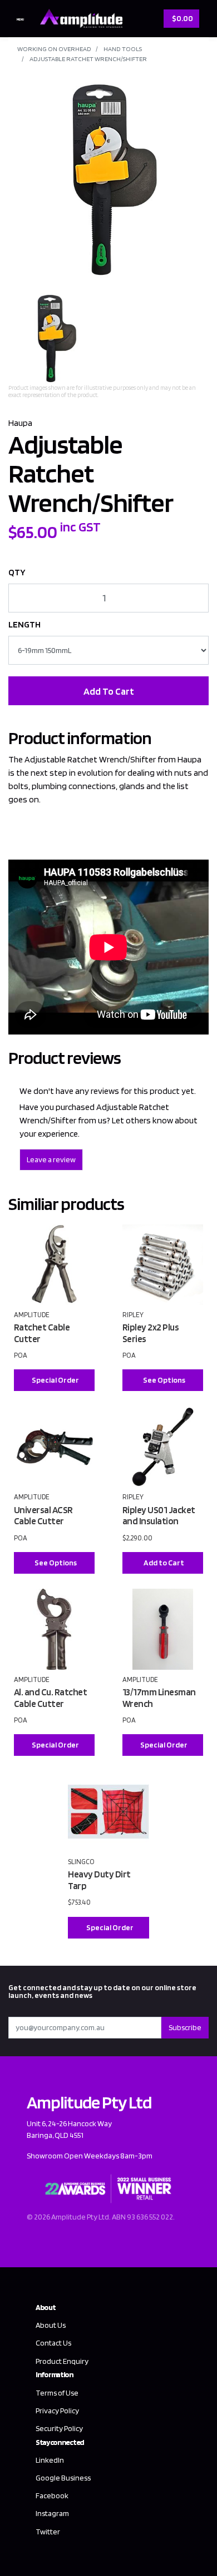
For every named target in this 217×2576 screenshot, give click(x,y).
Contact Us (53, 2343)
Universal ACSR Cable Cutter (43, 1516)
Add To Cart (109, 691)
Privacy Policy (57, 2411)
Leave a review (51, 1159)
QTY (17, 572)
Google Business (63, 2478)
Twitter (48, 2532)
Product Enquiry (62, 2361)
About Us (51, 2325)
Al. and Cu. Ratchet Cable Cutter (51, 1698)
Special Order (55, 1380)
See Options (164, 1380)
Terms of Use (57, 2393)
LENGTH (24, 624)
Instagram (52, 2513)
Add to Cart (164, 1563)
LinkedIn (50, 2460)
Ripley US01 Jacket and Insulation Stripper (159, 1521)
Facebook (52, 2495)
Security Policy (59, 2428)
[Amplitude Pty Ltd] (78, 17)
